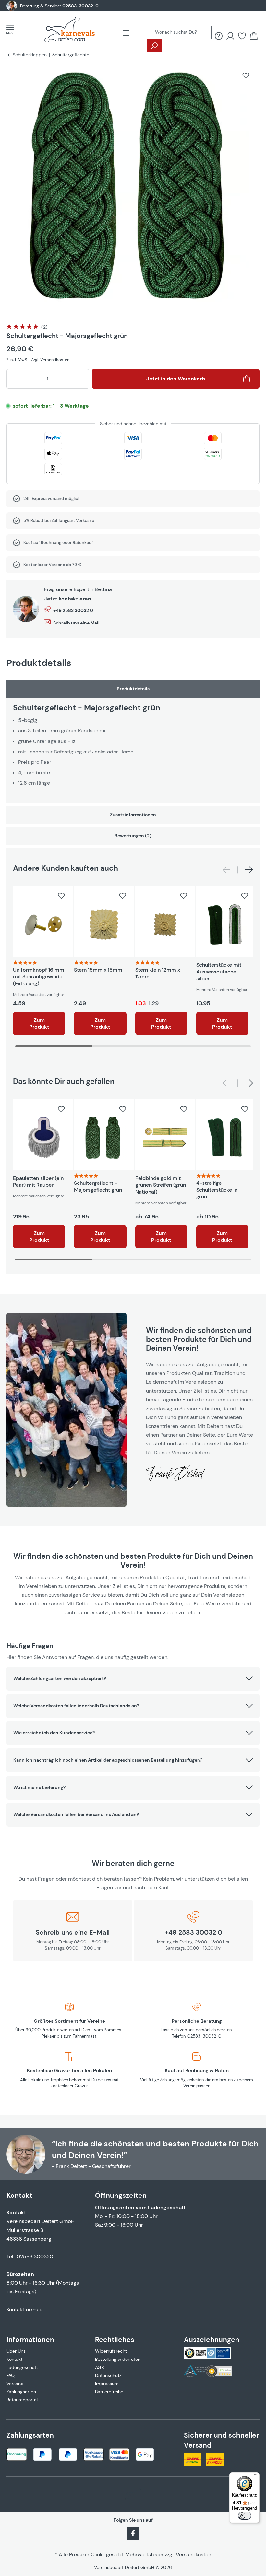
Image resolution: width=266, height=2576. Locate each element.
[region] (133, 190)
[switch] (245, 2516)
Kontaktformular (25, 2309)
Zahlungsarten (21, 2392)
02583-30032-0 (80, 6)
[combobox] (179, 32)
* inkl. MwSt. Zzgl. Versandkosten (38, 360)
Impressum (107, 2384)
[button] (133, 1679)
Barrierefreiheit (110, 2392)
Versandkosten (193, 2554)
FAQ (11, 2375)
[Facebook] (133, 2533)
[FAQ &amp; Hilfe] (219, 36)
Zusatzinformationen (133, 815)
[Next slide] (249, 870)
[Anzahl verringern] (14, 379)
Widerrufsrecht (111, 2351)
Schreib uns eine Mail (76, 623)
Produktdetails (133, 689)
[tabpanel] (133, 741)
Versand (15, 2384)
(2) (44, 327)
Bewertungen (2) (133, 836)
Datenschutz (108, 2375)
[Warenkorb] (254, 36)
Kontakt (14, 2359)
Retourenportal (22, 2400)
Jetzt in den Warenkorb (176, 379)
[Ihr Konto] (230, 36)
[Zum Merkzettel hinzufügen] (246, 76)
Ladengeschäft (22, 2367)
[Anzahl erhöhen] (82, 379)
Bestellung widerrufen (118, 2359)
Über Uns (16, 2351)
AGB (99, 2367)
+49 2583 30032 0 (73, 610)
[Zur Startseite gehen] (70, 29)
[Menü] (12, 29)
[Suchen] (154, 46)
